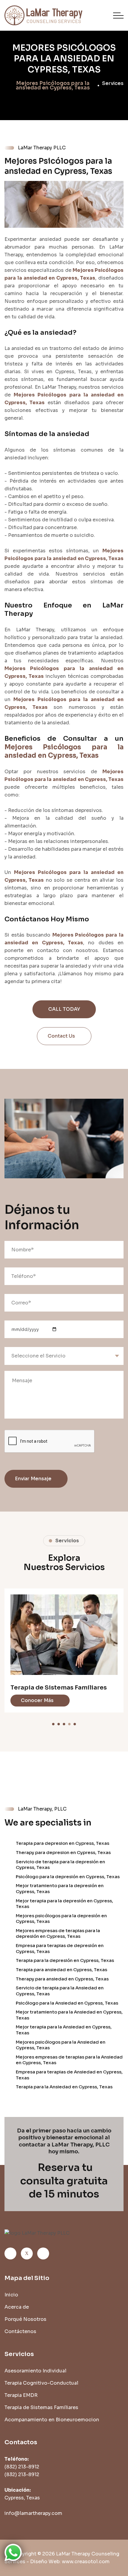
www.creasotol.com (86, 2562)
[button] (53, 1724)
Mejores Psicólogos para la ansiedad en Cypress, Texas (64, 59)
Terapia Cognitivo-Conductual (41, 2383)
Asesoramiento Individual (35, 2371)
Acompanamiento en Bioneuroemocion (43, 1619)
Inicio (11, 2295)
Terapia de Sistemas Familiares (41, 2407)
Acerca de (17, 2307)
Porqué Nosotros (25, 2319)
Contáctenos (20, 2331)
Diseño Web (45, 2562)
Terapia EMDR (21, 2395)
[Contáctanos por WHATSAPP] (13, 2552)
